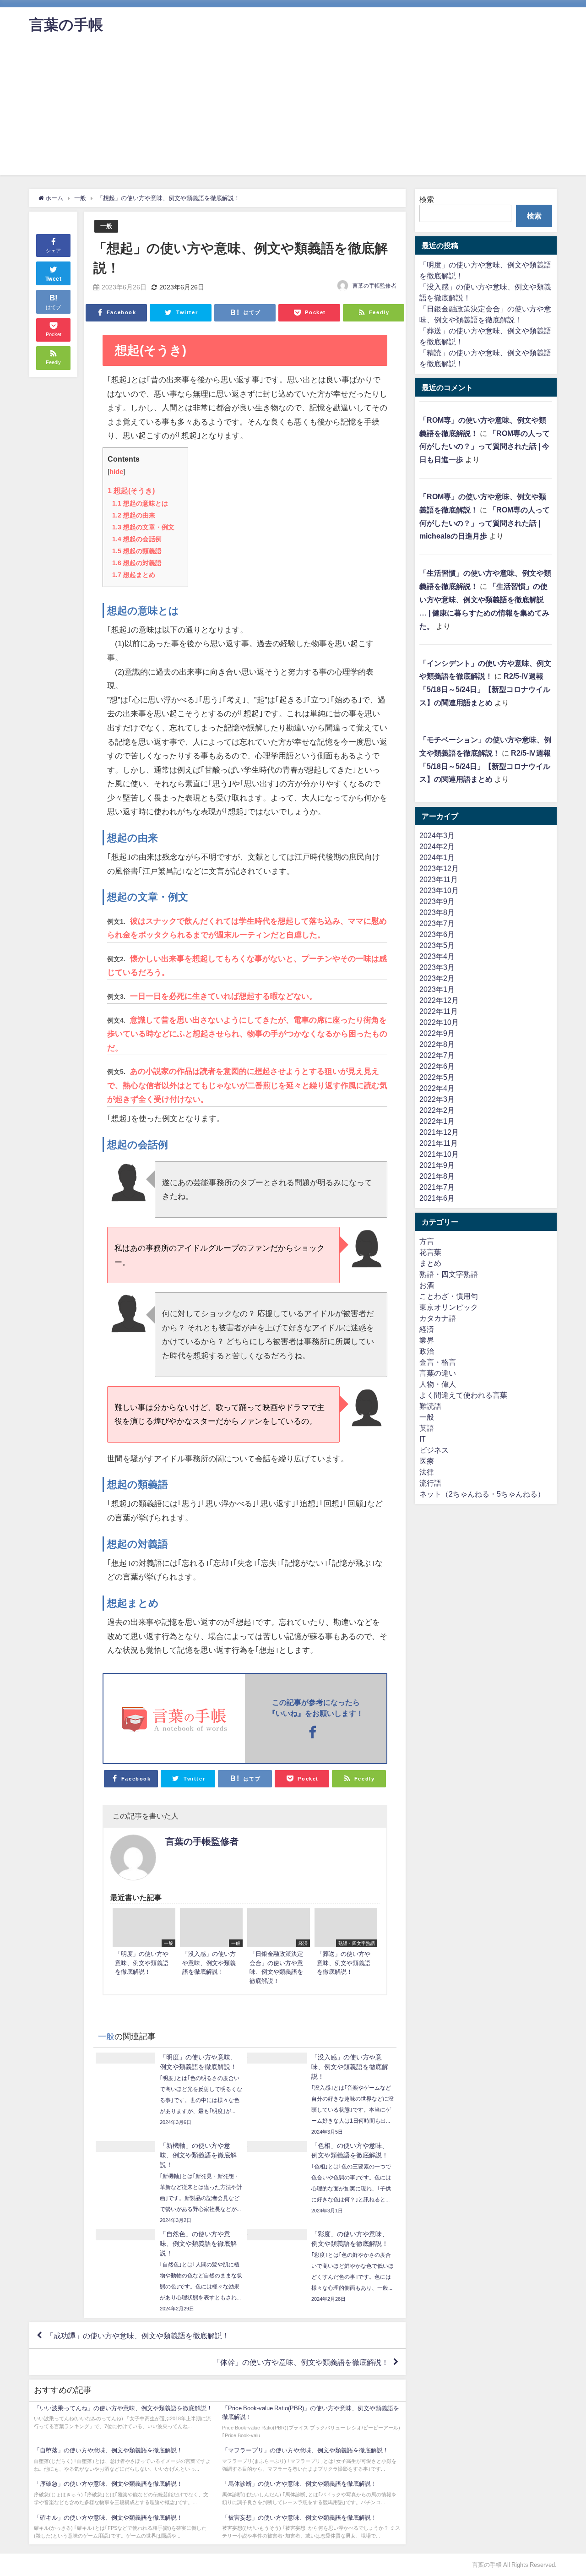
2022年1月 (437, 1121)
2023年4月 (437, 956)
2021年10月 (439, 1154)
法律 (427, 1472)
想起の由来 (134, 515)
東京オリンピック (449, 1307)
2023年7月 (437, 923)
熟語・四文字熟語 (449, 1274)
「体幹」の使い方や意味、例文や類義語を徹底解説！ (301, 2362)
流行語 (430, 1483)
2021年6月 (437, 1198)
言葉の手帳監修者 (374, 286)
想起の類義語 (137, 551)
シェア (53, 251)
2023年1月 (437, 989)
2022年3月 (437, 1099)
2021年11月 (439, 1143)
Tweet (54, 279)
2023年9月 (437, 901)
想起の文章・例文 (143, 527)
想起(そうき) (131, 490)
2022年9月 (437, 1033)
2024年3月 (437, 835)
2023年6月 (437, 934)
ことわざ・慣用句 (449, 1296)
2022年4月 (437, 1088)
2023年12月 (439, 868)
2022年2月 (437, 1110)
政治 (427, 1351)
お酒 (427, 1285)
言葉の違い (438, 1373)
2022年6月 (437, 1066)
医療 (427, 1461)
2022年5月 (437, 1077)
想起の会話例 (137, 539)
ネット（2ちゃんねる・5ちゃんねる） (482, 1494)
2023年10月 (439, 890)
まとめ (430, 1263)
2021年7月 (437, 1187)
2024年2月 (437, 846)
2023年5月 (437, 945)
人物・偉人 (438, 1384)
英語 (427, 1428)
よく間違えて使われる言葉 (463, 1395)
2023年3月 (437, 967)
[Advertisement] (293, 111)
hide (116, 472)
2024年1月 (437, 857)
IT (423, 1439)
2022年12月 (439, 1000)
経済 (427, 1329)
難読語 (430, 1406)
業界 (427, 1340)
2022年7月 (437, 1055)
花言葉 (430, 1252)
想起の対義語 (137, 563)
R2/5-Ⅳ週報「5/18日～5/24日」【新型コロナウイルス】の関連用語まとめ (485, 689)
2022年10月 (439, 1022)
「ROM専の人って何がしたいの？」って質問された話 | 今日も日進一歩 (485, 447)
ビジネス (434, 1450)
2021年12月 (439, 1132)
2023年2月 (437, 978)
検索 (427, 199)
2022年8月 (437, 1044)
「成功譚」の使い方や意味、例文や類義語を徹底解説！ (138, 2336)
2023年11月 (439, 879)
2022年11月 (439, 1011)
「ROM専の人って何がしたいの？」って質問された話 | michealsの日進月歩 (485, 523)
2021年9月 (437, 1165)
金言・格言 (438, 1362)
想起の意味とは (140, 503)
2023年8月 (437, 912)
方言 (427, 1241)
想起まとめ (134, 575)
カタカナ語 (438, 1318)
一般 (106, 226)
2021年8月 (437, 1176)
